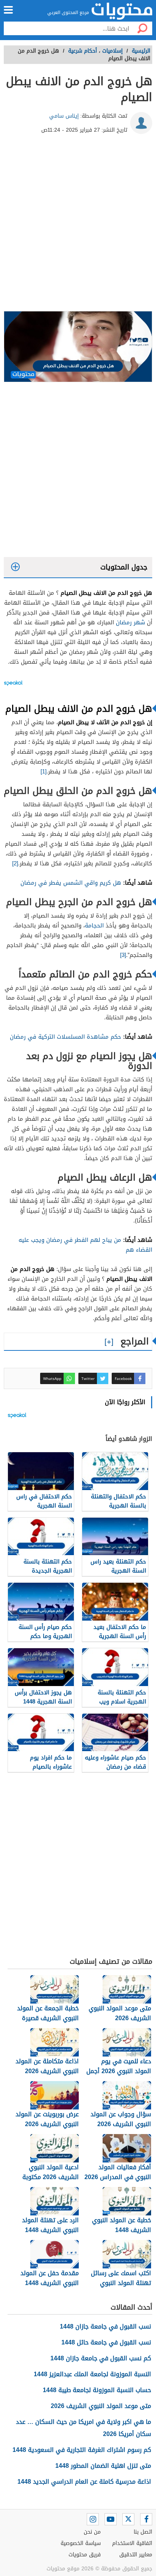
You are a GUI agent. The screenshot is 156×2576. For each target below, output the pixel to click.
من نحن (92, 2532)
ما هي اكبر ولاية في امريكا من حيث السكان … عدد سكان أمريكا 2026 (83, 2428)
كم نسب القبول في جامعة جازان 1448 (101, 2358)
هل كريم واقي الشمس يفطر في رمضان (71, 883)
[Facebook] (146, 2519)
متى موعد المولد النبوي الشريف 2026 (101, 2406)
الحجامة (94, 926)
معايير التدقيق (136, 2555)
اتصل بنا (143, 2532)
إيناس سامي (64, 116)
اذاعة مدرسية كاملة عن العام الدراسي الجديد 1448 (84, 2482)
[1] (44, 772)
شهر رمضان (130, 622)
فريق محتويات (85, 2555)
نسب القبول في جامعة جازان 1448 (105, 2326)
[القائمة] (8, 10)
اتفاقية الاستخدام (132, 2543)
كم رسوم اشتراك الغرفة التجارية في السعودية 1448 (82, 2450)
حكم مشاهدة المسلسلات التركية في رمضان (66, 1037)
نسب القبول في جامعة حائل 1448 (106, 2342)
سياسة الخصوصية (81, 2543)
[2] (15, 863)
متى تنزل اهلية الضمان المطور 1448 (103, 2466)
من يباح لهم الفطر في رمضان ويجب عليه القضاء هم (85, 1245)
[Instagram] (93, 2519)
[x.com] (128, 2519)
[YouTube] (111, 2519)
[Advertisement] (78, 226)
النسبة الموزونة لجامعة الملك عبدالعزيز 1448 (92, 2374)
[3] (123, 955)
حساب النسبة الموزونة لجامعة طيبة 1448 (97, 2390)
